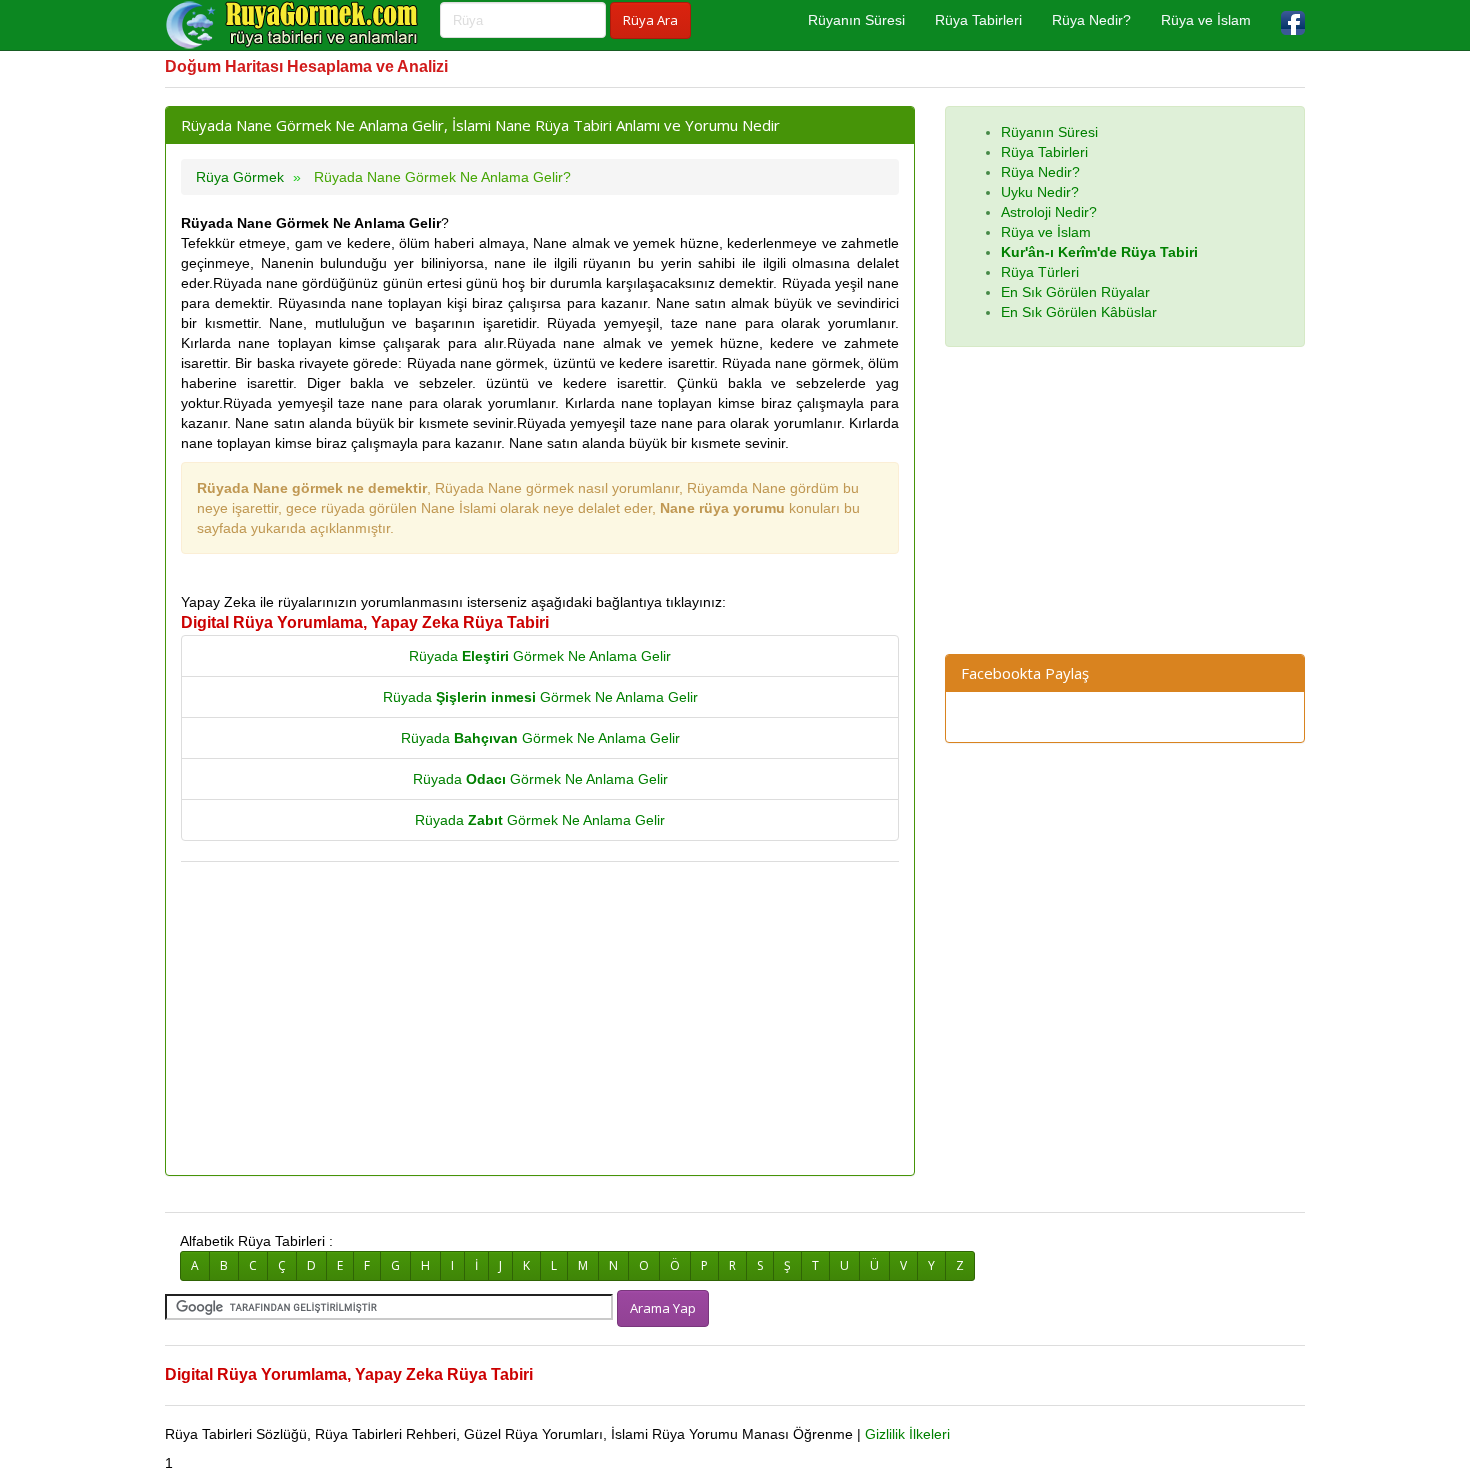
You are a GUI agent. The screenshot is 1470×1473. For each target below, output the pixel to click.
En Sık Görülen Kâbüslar (1079, 312)
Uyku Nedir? (1040, 192)
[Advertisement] (540, 1020)
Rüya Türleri (1040, 272)
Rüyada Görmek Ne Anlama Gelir (540, 656)
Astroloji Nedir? (1049, 212)
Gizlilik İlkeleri (907, 1434)
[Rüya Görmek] (295, 25)
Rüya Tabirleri (978, 20)
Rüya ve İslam (1206, 20)
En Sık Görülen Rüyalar (1075, 292)
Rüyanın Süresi (856, 20)
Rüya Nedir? (1091, 20)
